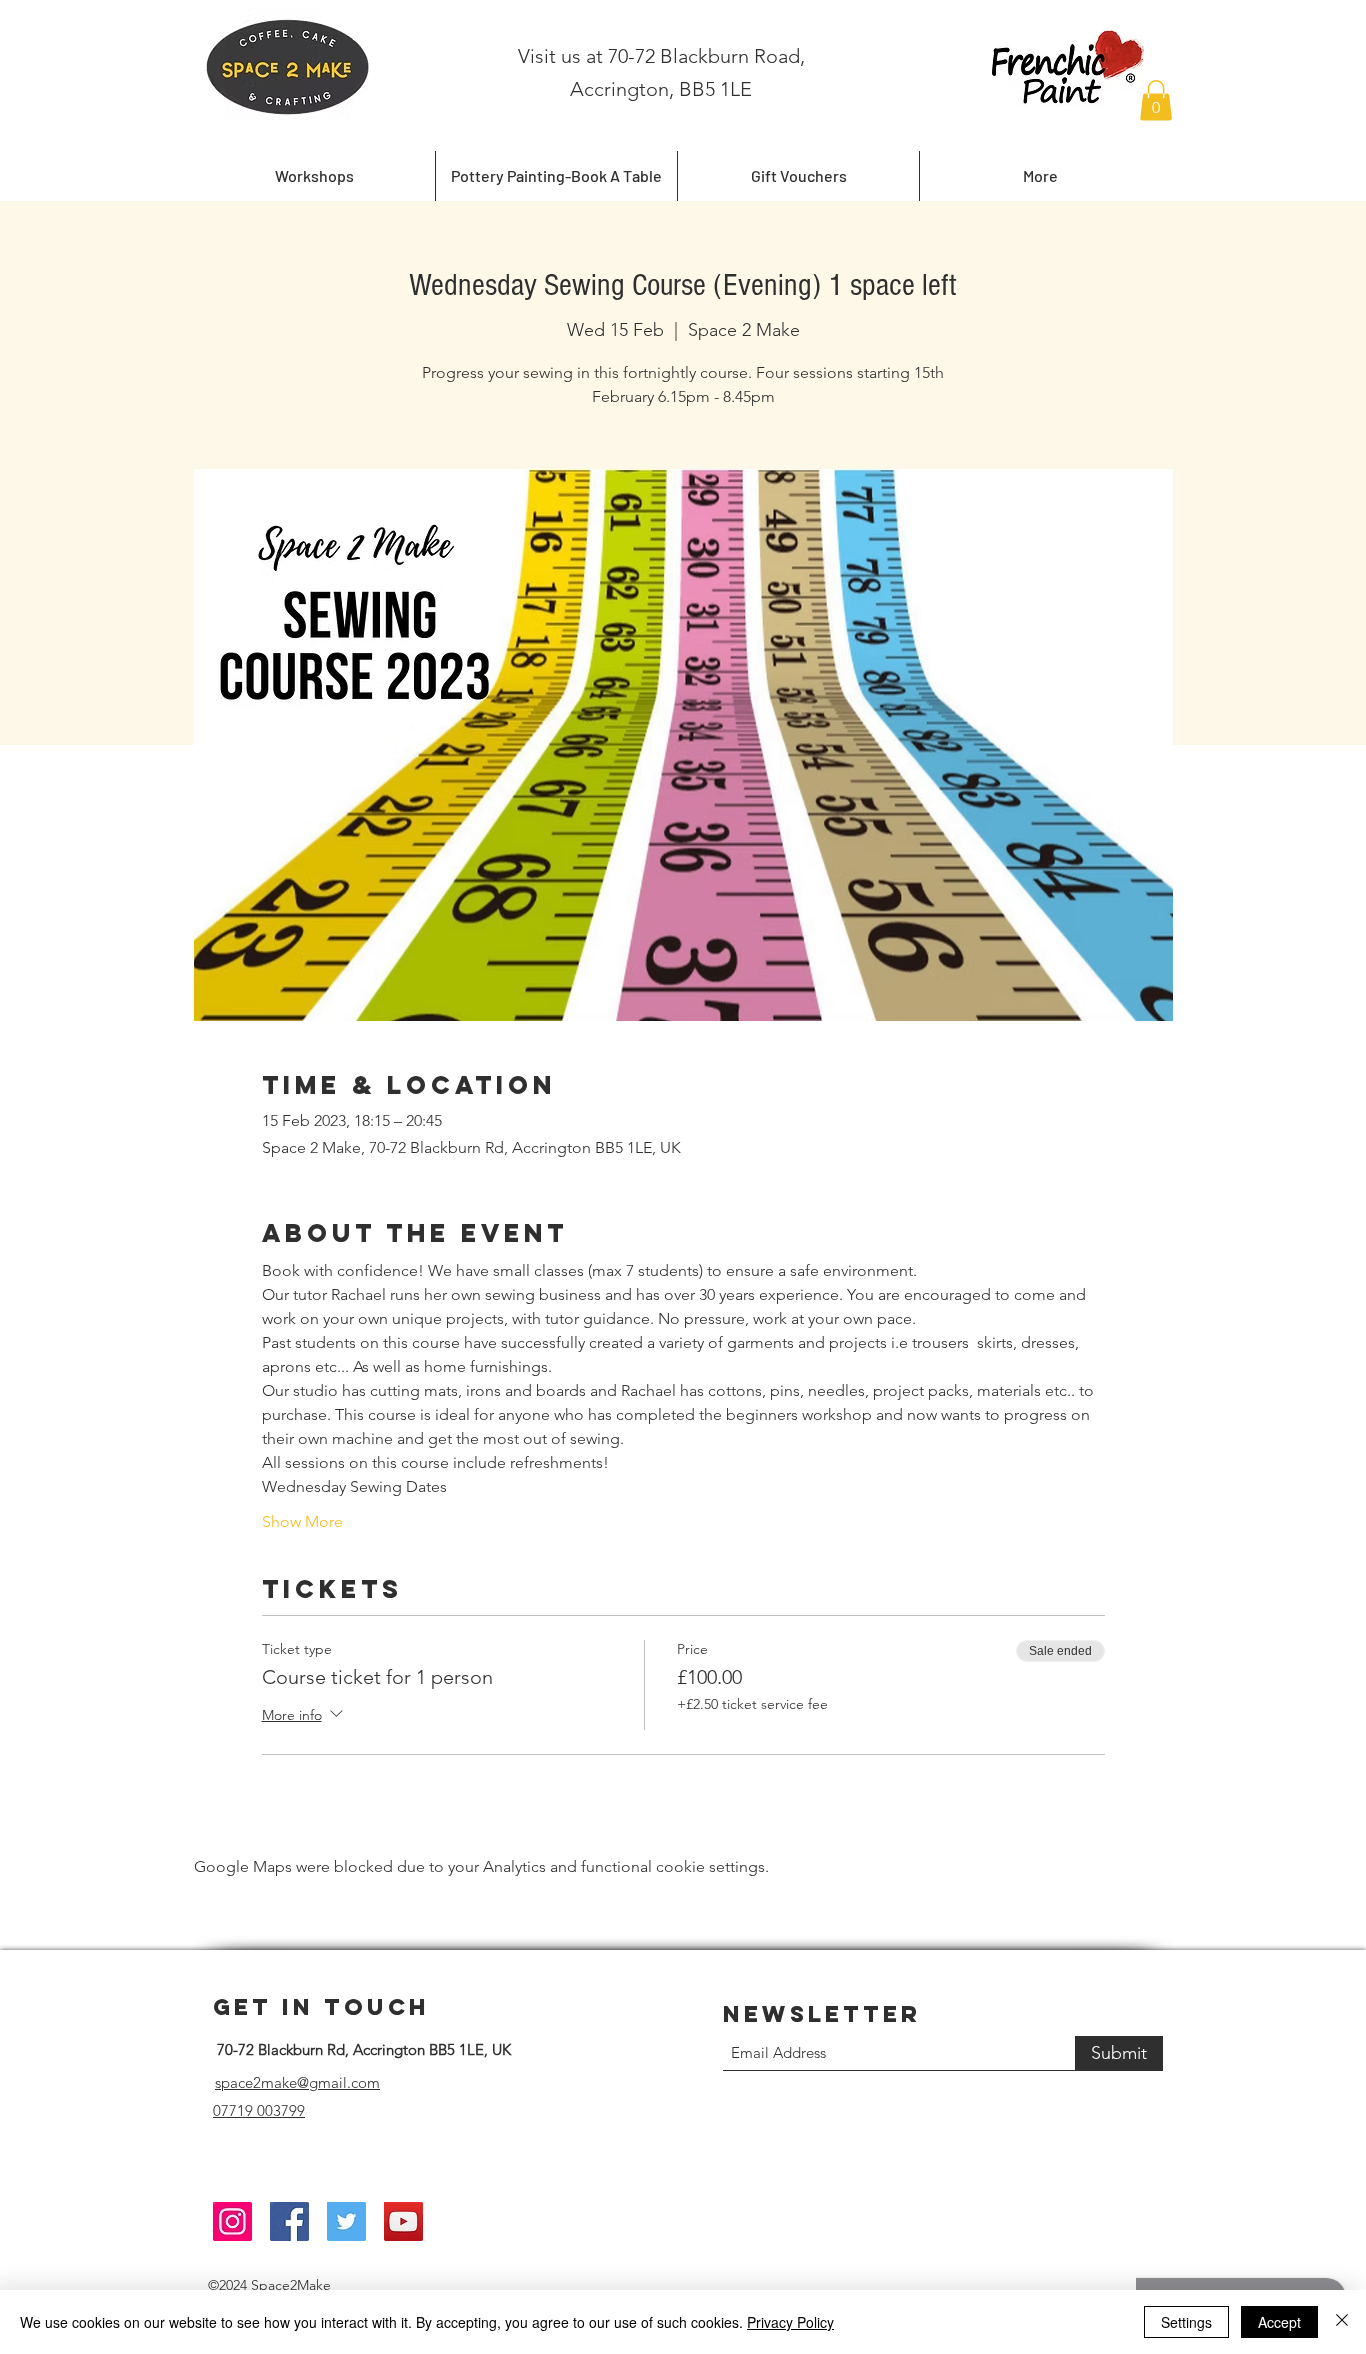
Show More (302, 1521)
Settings (1186, 2322)
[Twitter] (346, 2221)
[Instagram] (232, 2221)
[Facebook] (289, 2221)
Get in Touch (321, 2007)
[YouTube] (403, 2221)
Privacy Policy (790, 2322)
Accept (1279, 2322)
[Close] (1342, 2322)
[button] (1156, 100)
